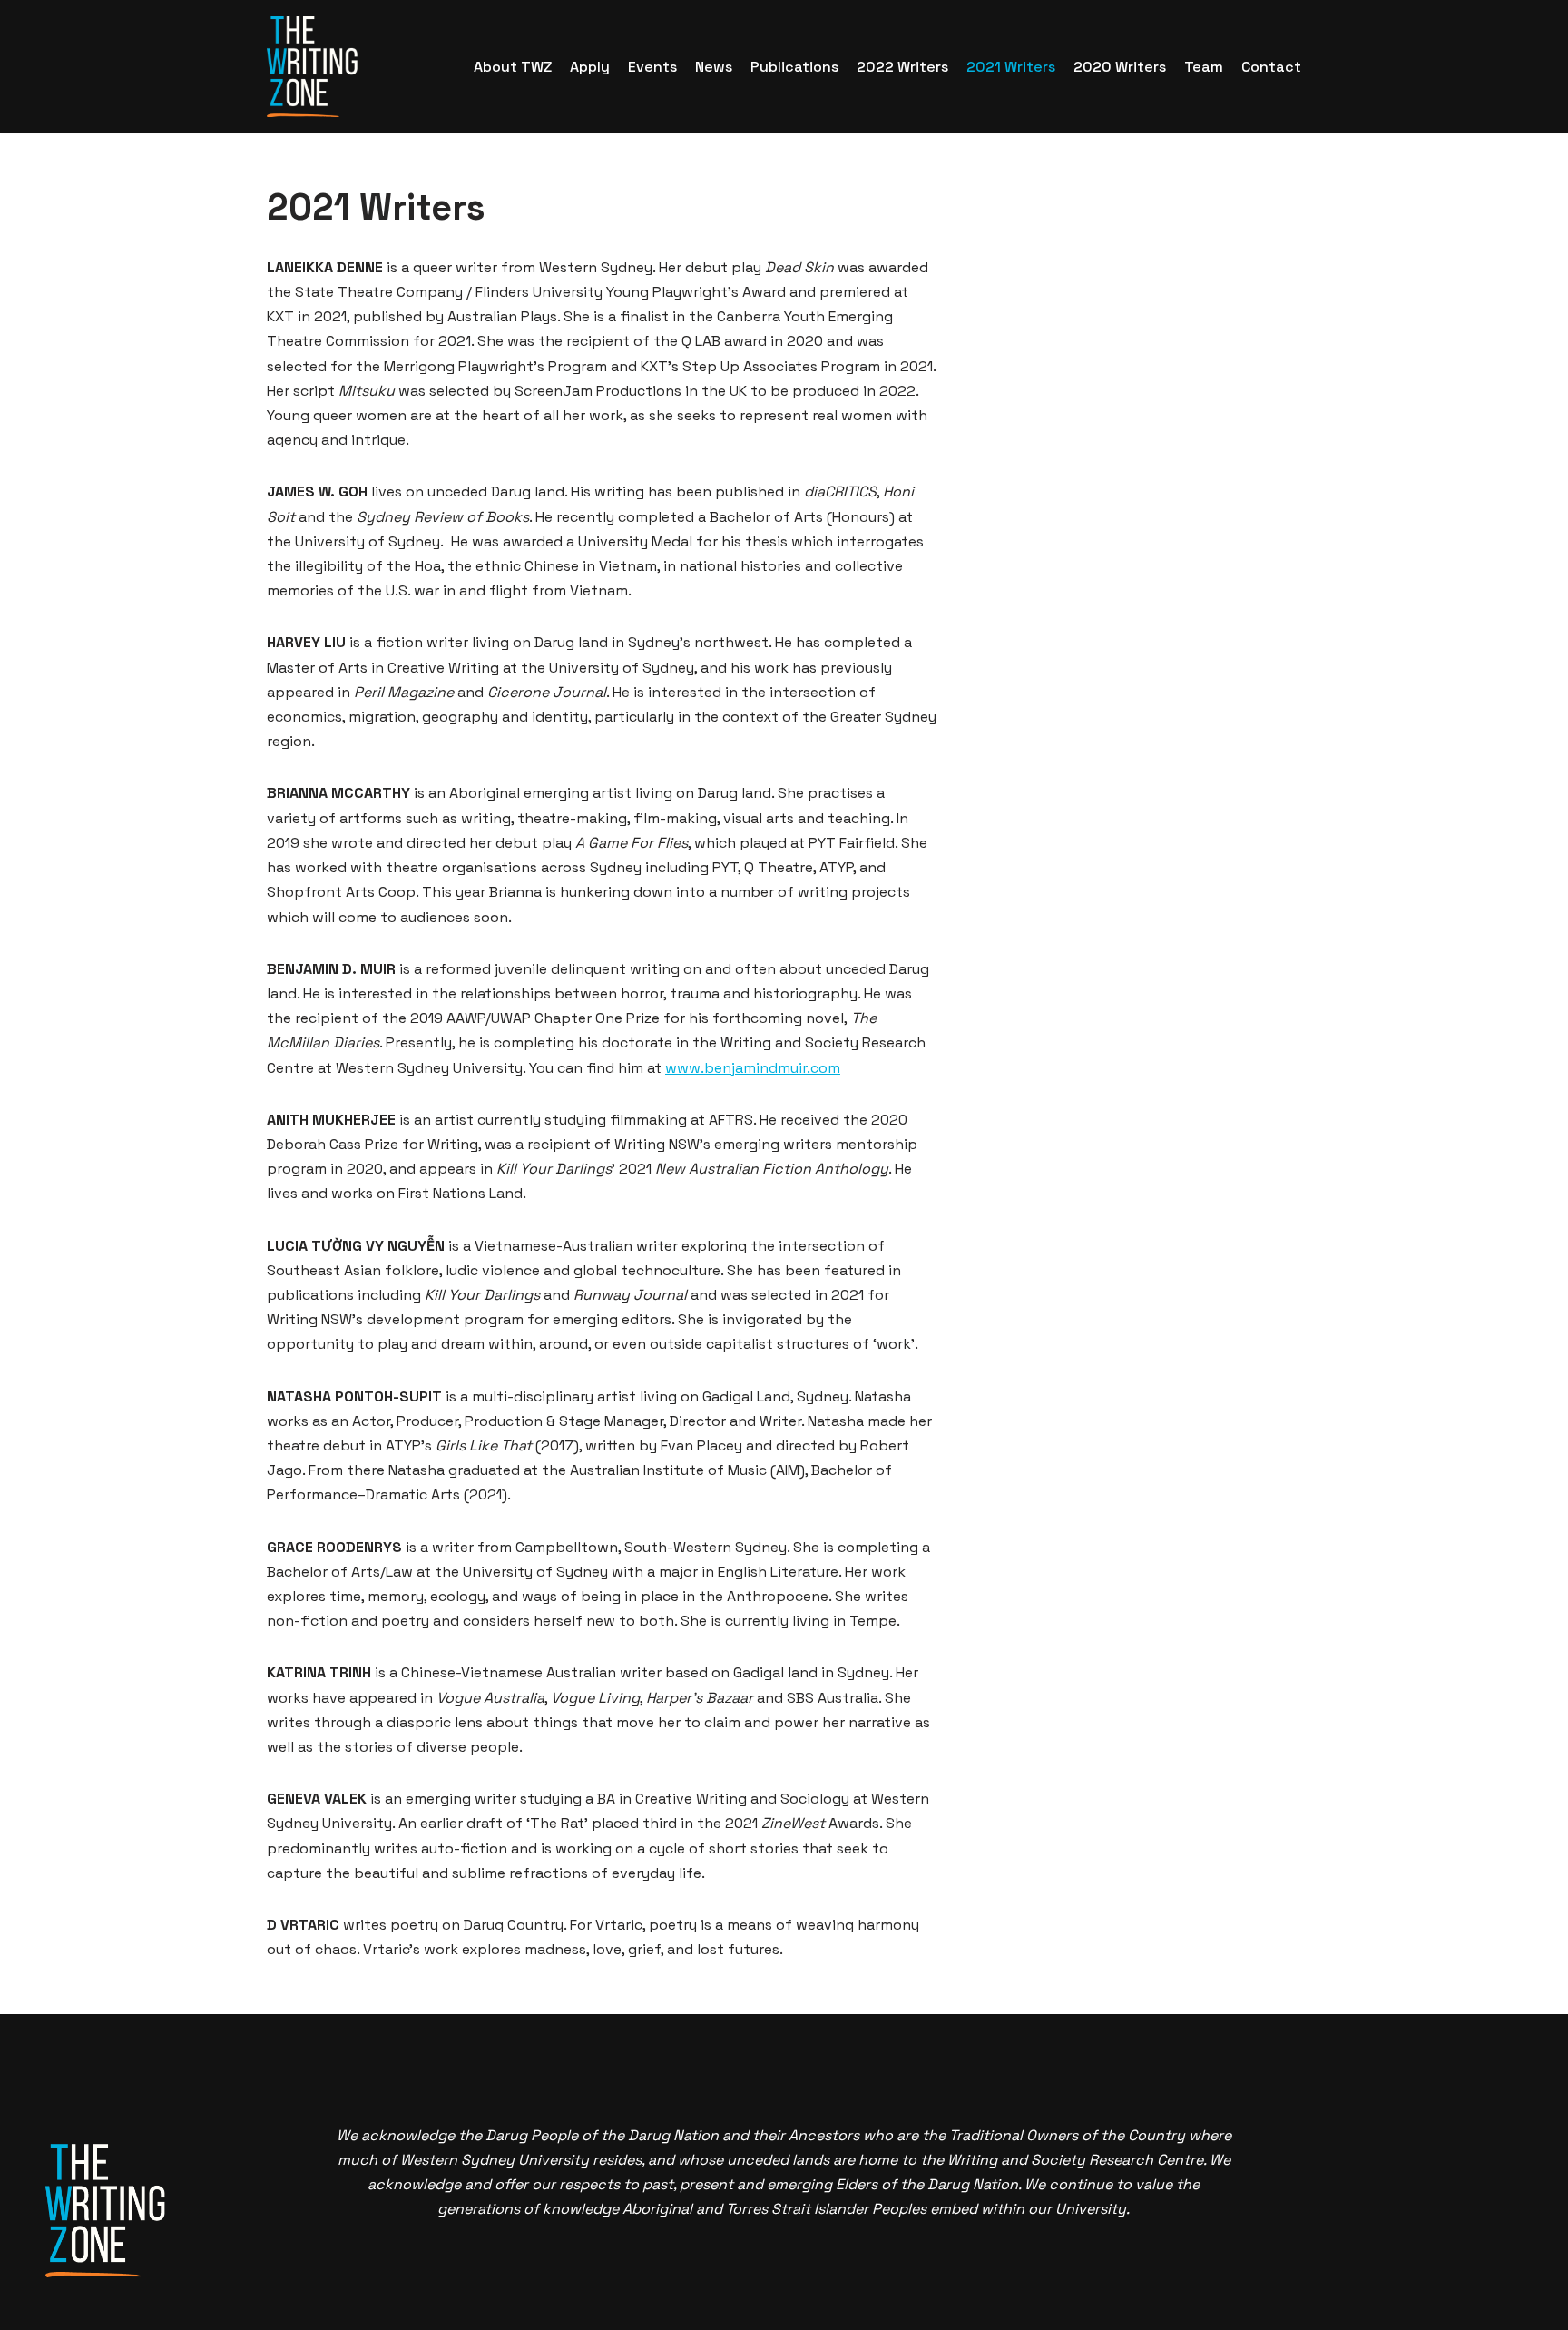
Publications (794, 67)
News (714, 67)
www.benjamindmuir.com (753, 1068)
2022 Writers (902, 67)
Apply (590, 67)
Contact (1271, 67)
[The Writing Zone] (312, 67)
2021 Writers (1011, 67)
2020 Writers (1120, 67)
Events (652, 67)
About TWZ (513, 67)
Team (1204, 67)
